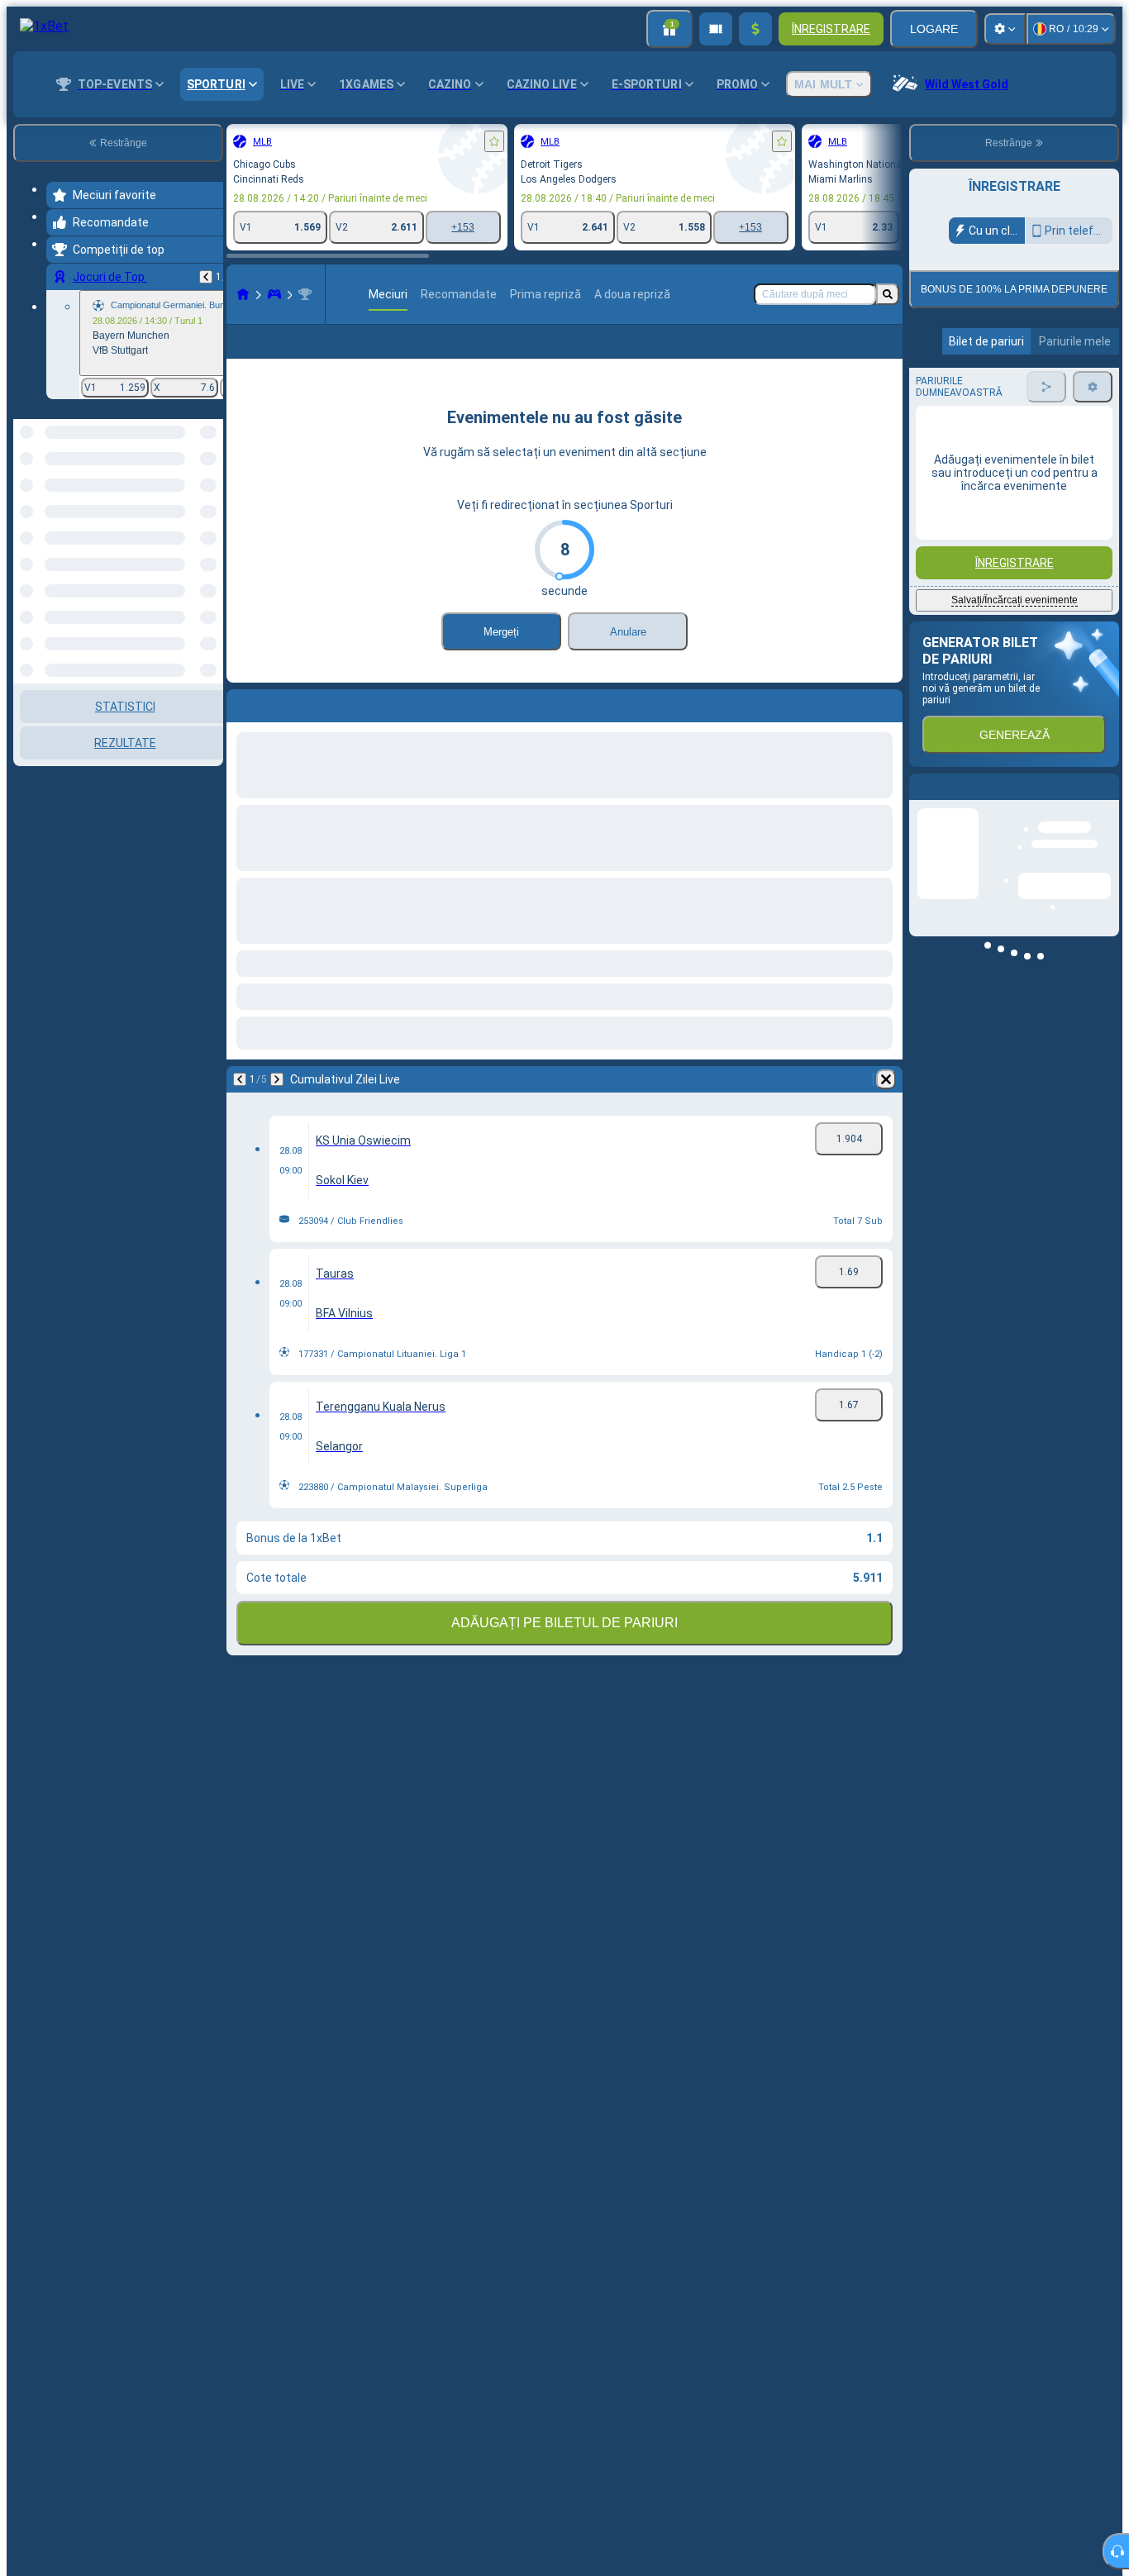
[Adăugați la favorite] (494, 141)
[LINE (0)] (243, 294)
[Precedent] (206, 277)
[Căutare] (888, 294)
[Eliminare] (886, 1079)
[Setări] (1005, 29)
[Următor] (277, 1079)
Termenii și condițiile (1012, 389)
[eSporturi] (274, 294)
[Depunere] (755, 29)
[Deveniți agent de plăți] (716, 29)
